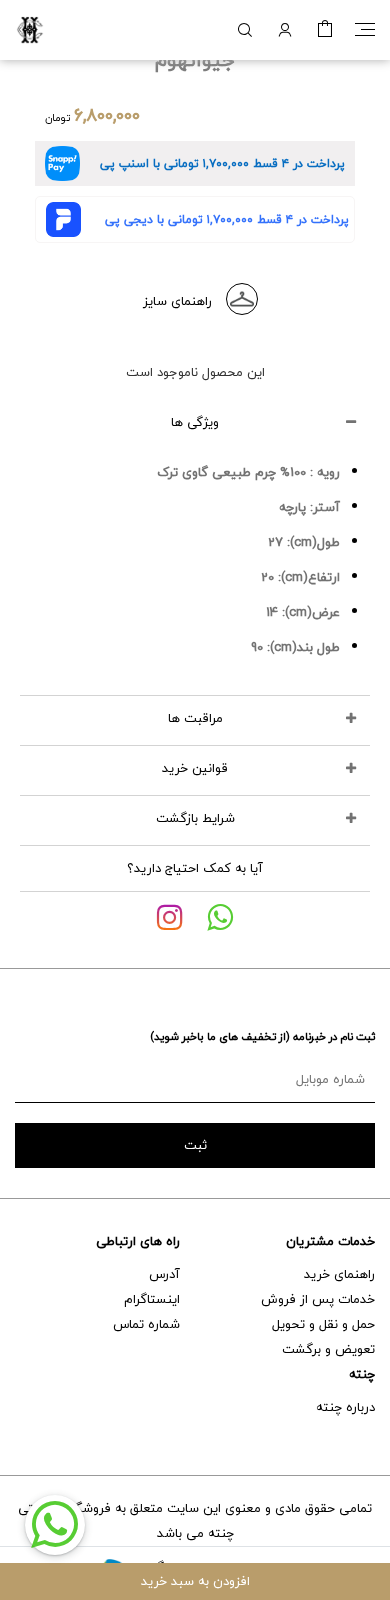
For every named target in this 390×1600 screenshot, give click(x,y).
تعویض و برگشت (328, 1349)
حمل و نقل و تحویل (323, 1324)
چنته (362, 1374)
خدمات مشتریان (330, 1241)
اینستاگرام (152, 1299)
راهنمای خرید (339, 1274)
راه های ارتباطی (138, 1241)
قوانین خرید (195, 768)
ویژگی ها (195, 422)
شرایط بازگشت (195, 818)
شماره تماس (146, 1324)
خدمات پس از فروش (318, 1299)
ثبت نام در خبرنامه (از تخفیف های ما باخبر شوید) (262, 1036)
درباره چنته (345, 1407)
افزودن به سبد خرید (195, 1581)
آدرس (164, 1274)
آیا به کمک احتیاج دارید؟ (195, 868)
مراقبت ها (195, 718)
